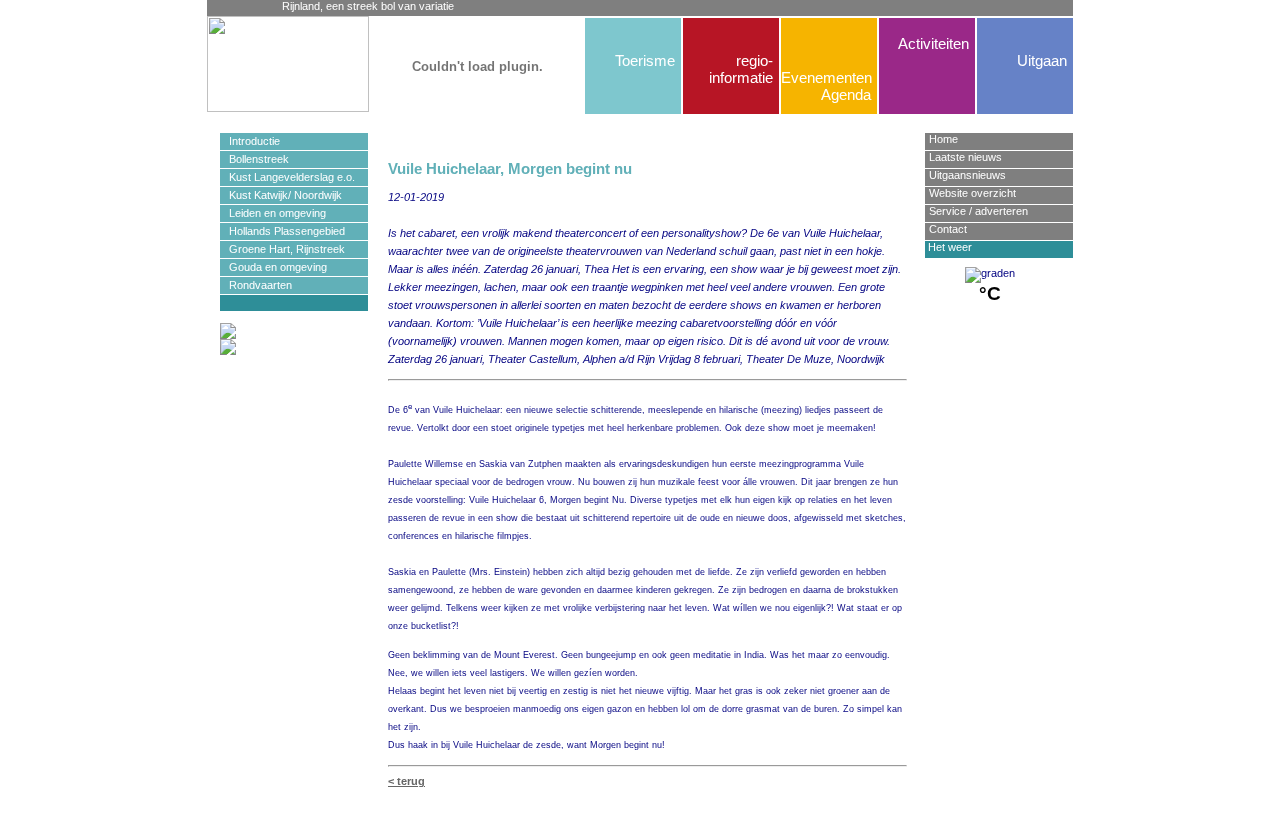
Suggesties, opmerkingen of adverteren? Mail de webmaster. (646, 817)
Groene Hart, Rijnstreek (282, 249)
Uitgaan (1042, 60)
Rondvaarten (256, 285)
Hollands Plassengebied (282, 231)
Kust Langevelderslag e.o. (287, 177)
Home (943, 139)
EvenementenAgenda (826, 86)
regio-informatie (741, 69)
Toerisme (645, 60)
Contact (948, 229)
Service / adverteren (978, 211)
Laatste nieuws (965, 157)
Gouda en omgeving (273, 267)
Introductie (250, 141)
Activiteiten (933, 43)
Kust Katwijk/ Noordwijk (281, 195)
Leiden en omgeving (273, 213)
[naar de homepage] (252, 64)
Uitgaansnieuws (967, 175)
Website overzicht (972, 193)
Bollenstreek (254, 159)
